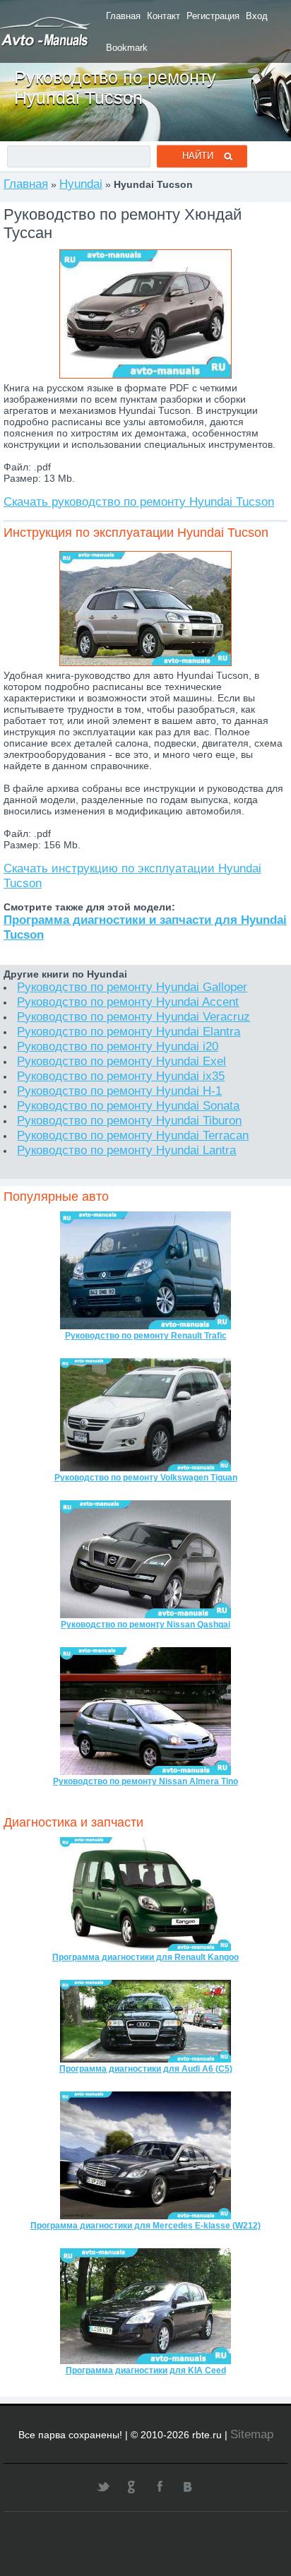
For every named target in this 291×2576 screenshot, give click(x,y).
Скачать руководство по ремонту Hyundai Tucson (139, 501)
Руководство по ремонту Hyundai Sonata (128, 1105)
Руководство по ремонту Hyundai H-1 (119, 1091)
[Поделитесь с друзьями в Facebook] (160, 2486)
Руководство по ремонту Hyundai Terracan (133, 1135)
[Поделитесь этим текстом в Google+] (131, 2486)
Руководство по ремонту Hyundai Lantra (126, 1150)
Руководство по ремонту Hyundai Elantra (129, 1031)
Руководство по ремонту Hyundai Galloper (132, 987)
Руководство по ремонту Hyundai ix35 (121, 1076)
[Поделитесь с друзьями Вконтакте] (188, 2486)
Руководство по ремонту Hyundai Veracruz (133, 1016)
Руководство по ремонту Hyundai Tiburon (129, 1120)
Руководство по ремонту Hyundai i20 (118, 1046)
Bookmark (127, 48)
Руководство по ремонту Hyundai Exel (121, 1061)
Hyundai (81, 184)
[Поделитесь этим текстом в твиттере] (103, 2486)
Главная (123, 16)
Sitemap (252, 2434)
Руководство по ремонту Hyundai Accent (128, 1002)
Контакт (164, 16)
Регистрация (213, 16)
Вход (257, 16)
